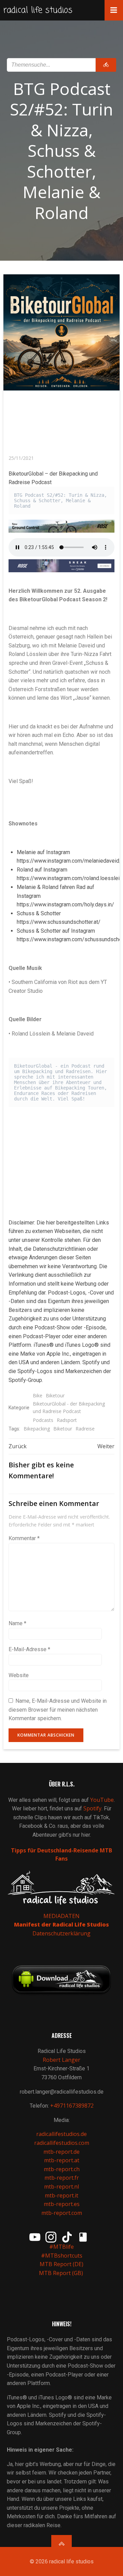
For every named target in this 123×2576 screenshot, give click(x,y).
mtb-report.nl (61, 2187)
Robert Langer (61, 2060)
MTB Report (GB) (62, 2273)
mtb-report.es (62, 2204)
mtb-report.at (62, 2160)
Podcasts (43, 1420)
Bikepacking (37, 1429)
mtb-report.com (62, 2213)
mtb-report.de (61, 2152)
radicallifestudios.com (62, 2143)
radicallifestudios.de (61, 2134)
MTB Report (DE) (61, 2264)
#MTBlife (61, 2247)
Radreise (85, 1429)
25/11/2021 (21, 458)
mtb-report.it (61, 2195)
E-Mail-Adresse (29, 1649)
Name (17, 1623)
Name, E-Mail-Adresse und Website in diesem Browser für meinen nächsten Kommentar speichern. (58, 1710)
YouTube (102, 1800)
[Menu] (114, 10)
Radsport (67, 1420)
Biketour (55, 1395)
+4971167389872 (72, 2106)
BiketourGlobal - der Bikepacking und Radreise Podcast (69, 1407)
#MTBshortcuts (62, 2256)
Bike (38, 1395)
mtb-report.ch (62, 2169)
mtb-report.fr (62, 2178)
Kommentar (24, 1538)
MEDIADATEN (61, 1916)
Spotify (92, 1808)
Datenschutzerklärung (61, 1933)
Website (19, 1675)
